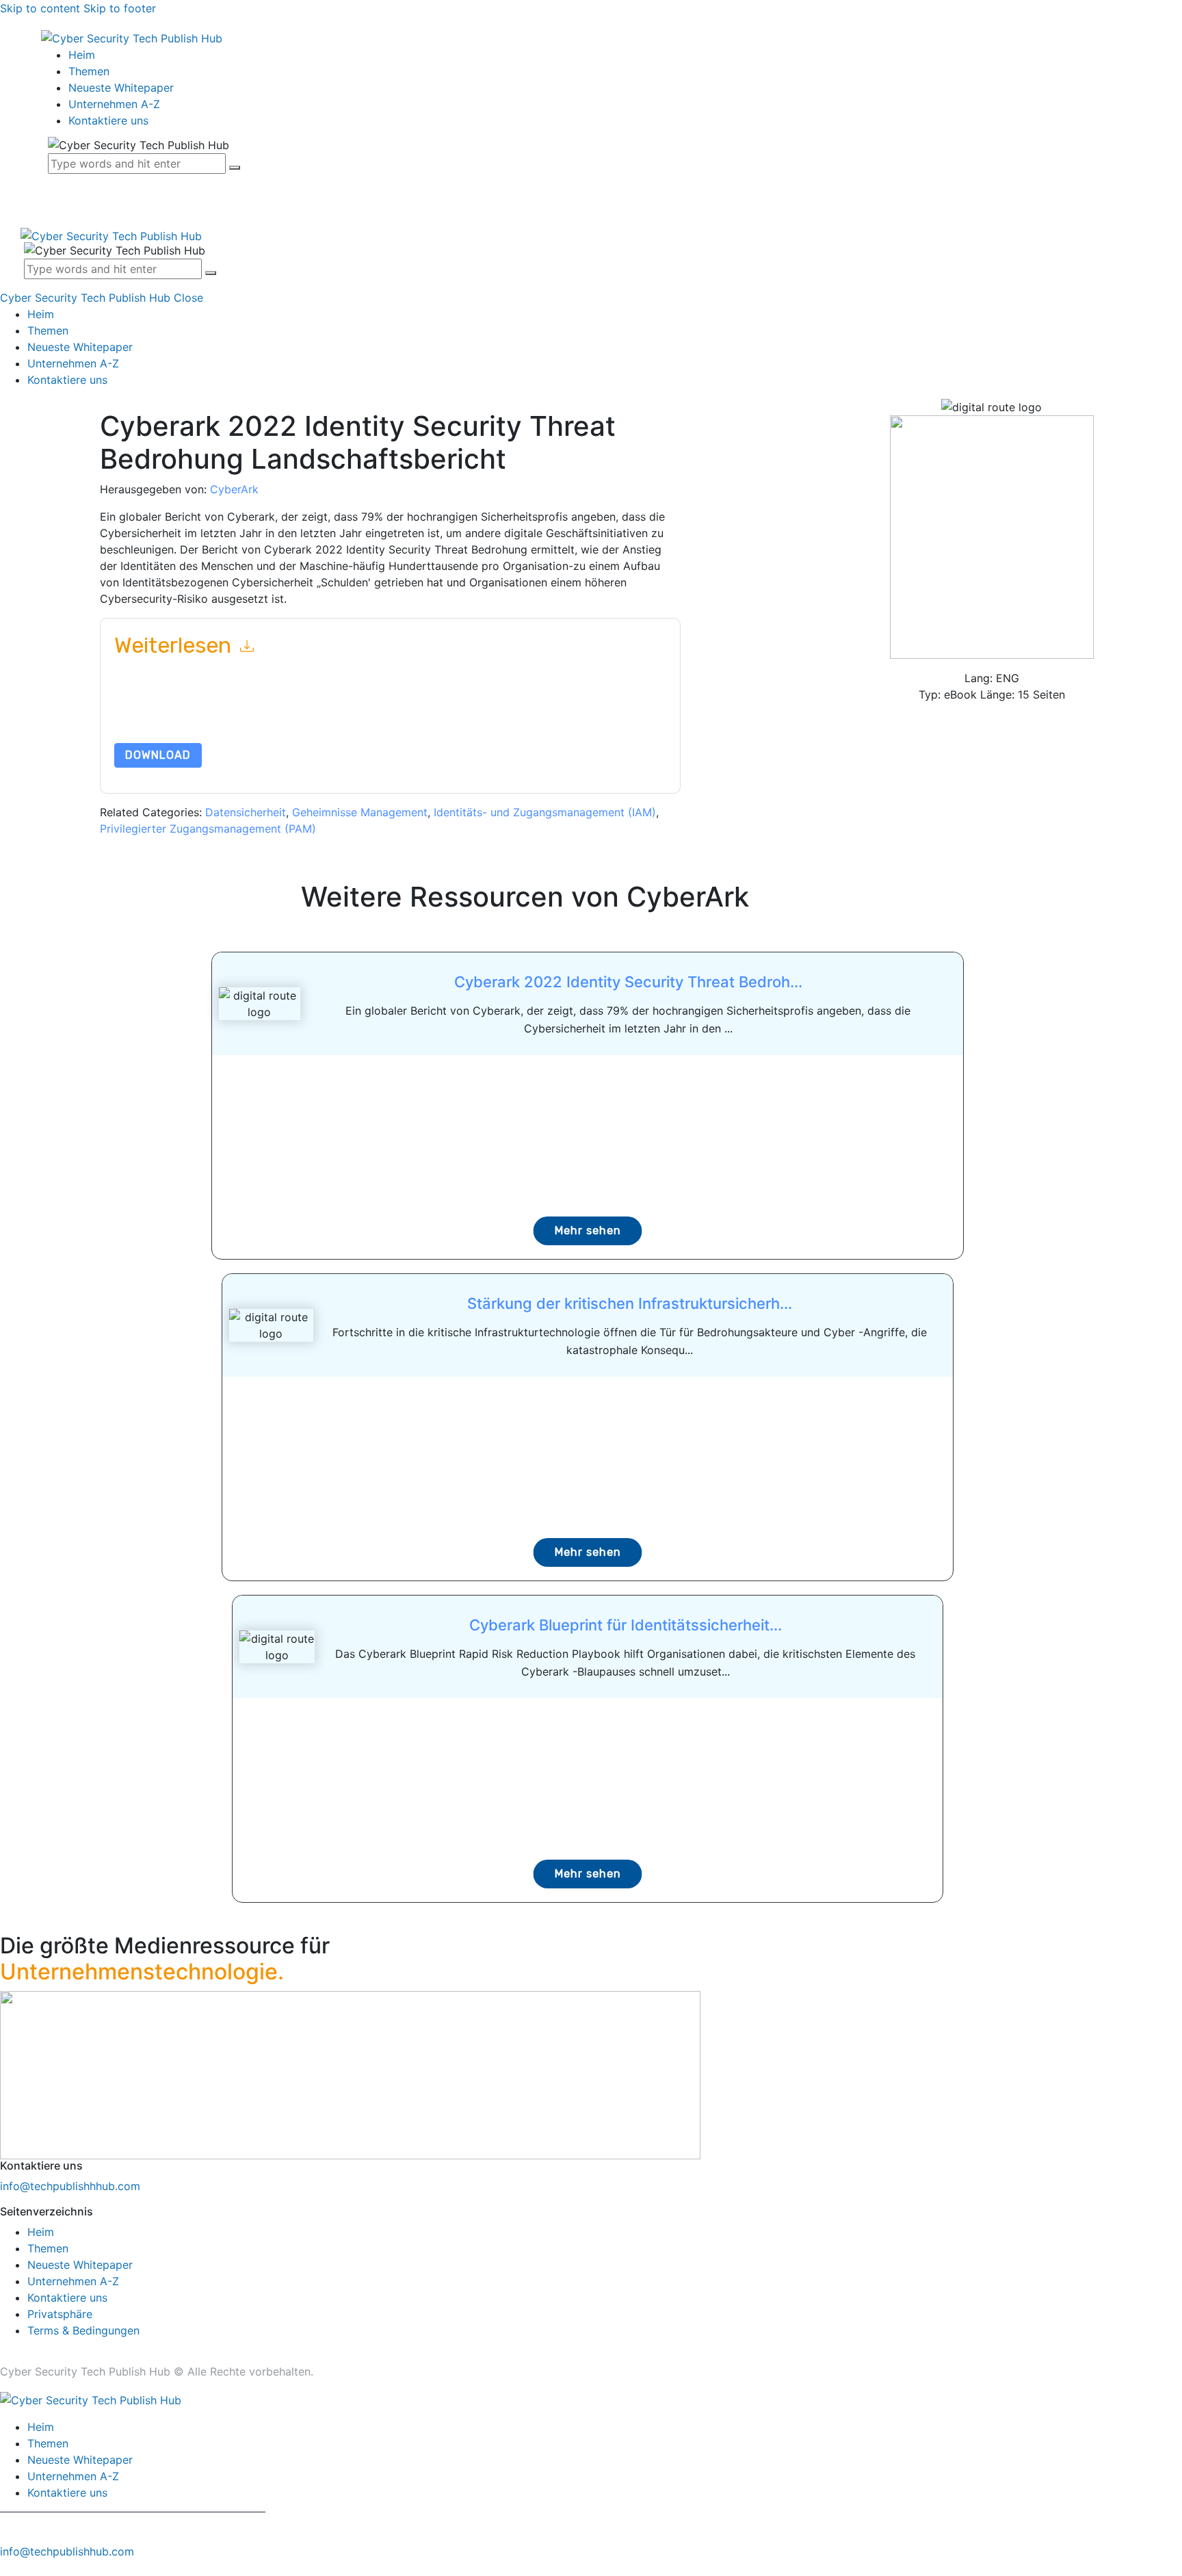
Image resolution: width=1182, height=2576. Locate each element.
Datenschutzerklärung (196, 725)
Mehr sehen (588, 1231)
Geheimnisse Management (360, 812)
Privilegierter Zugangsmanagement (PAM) (208, 829)
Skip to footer (120, 8)
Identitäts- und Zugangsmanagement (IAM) (545, 812)
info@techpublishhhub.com (70, 2186)
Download (158, 755)
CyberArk (234, 489)
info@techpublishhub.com (67, 2551)
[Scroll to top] (8, 2568)
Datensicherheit (246, 812)
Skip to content (40, 8)
